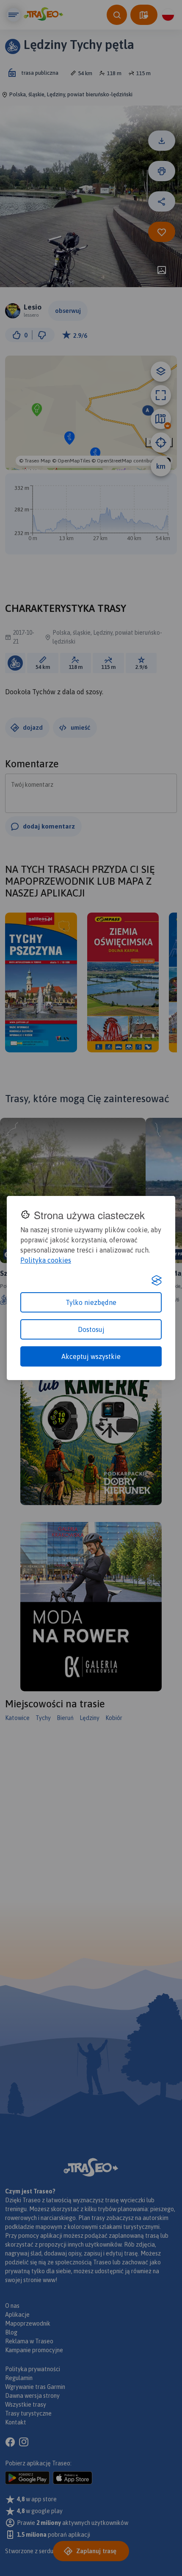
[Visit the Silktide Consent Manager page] (157, 1280)
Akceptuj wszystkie (91, 1356)
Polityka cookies (46, 1260)
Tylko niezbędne (91, 1302)
